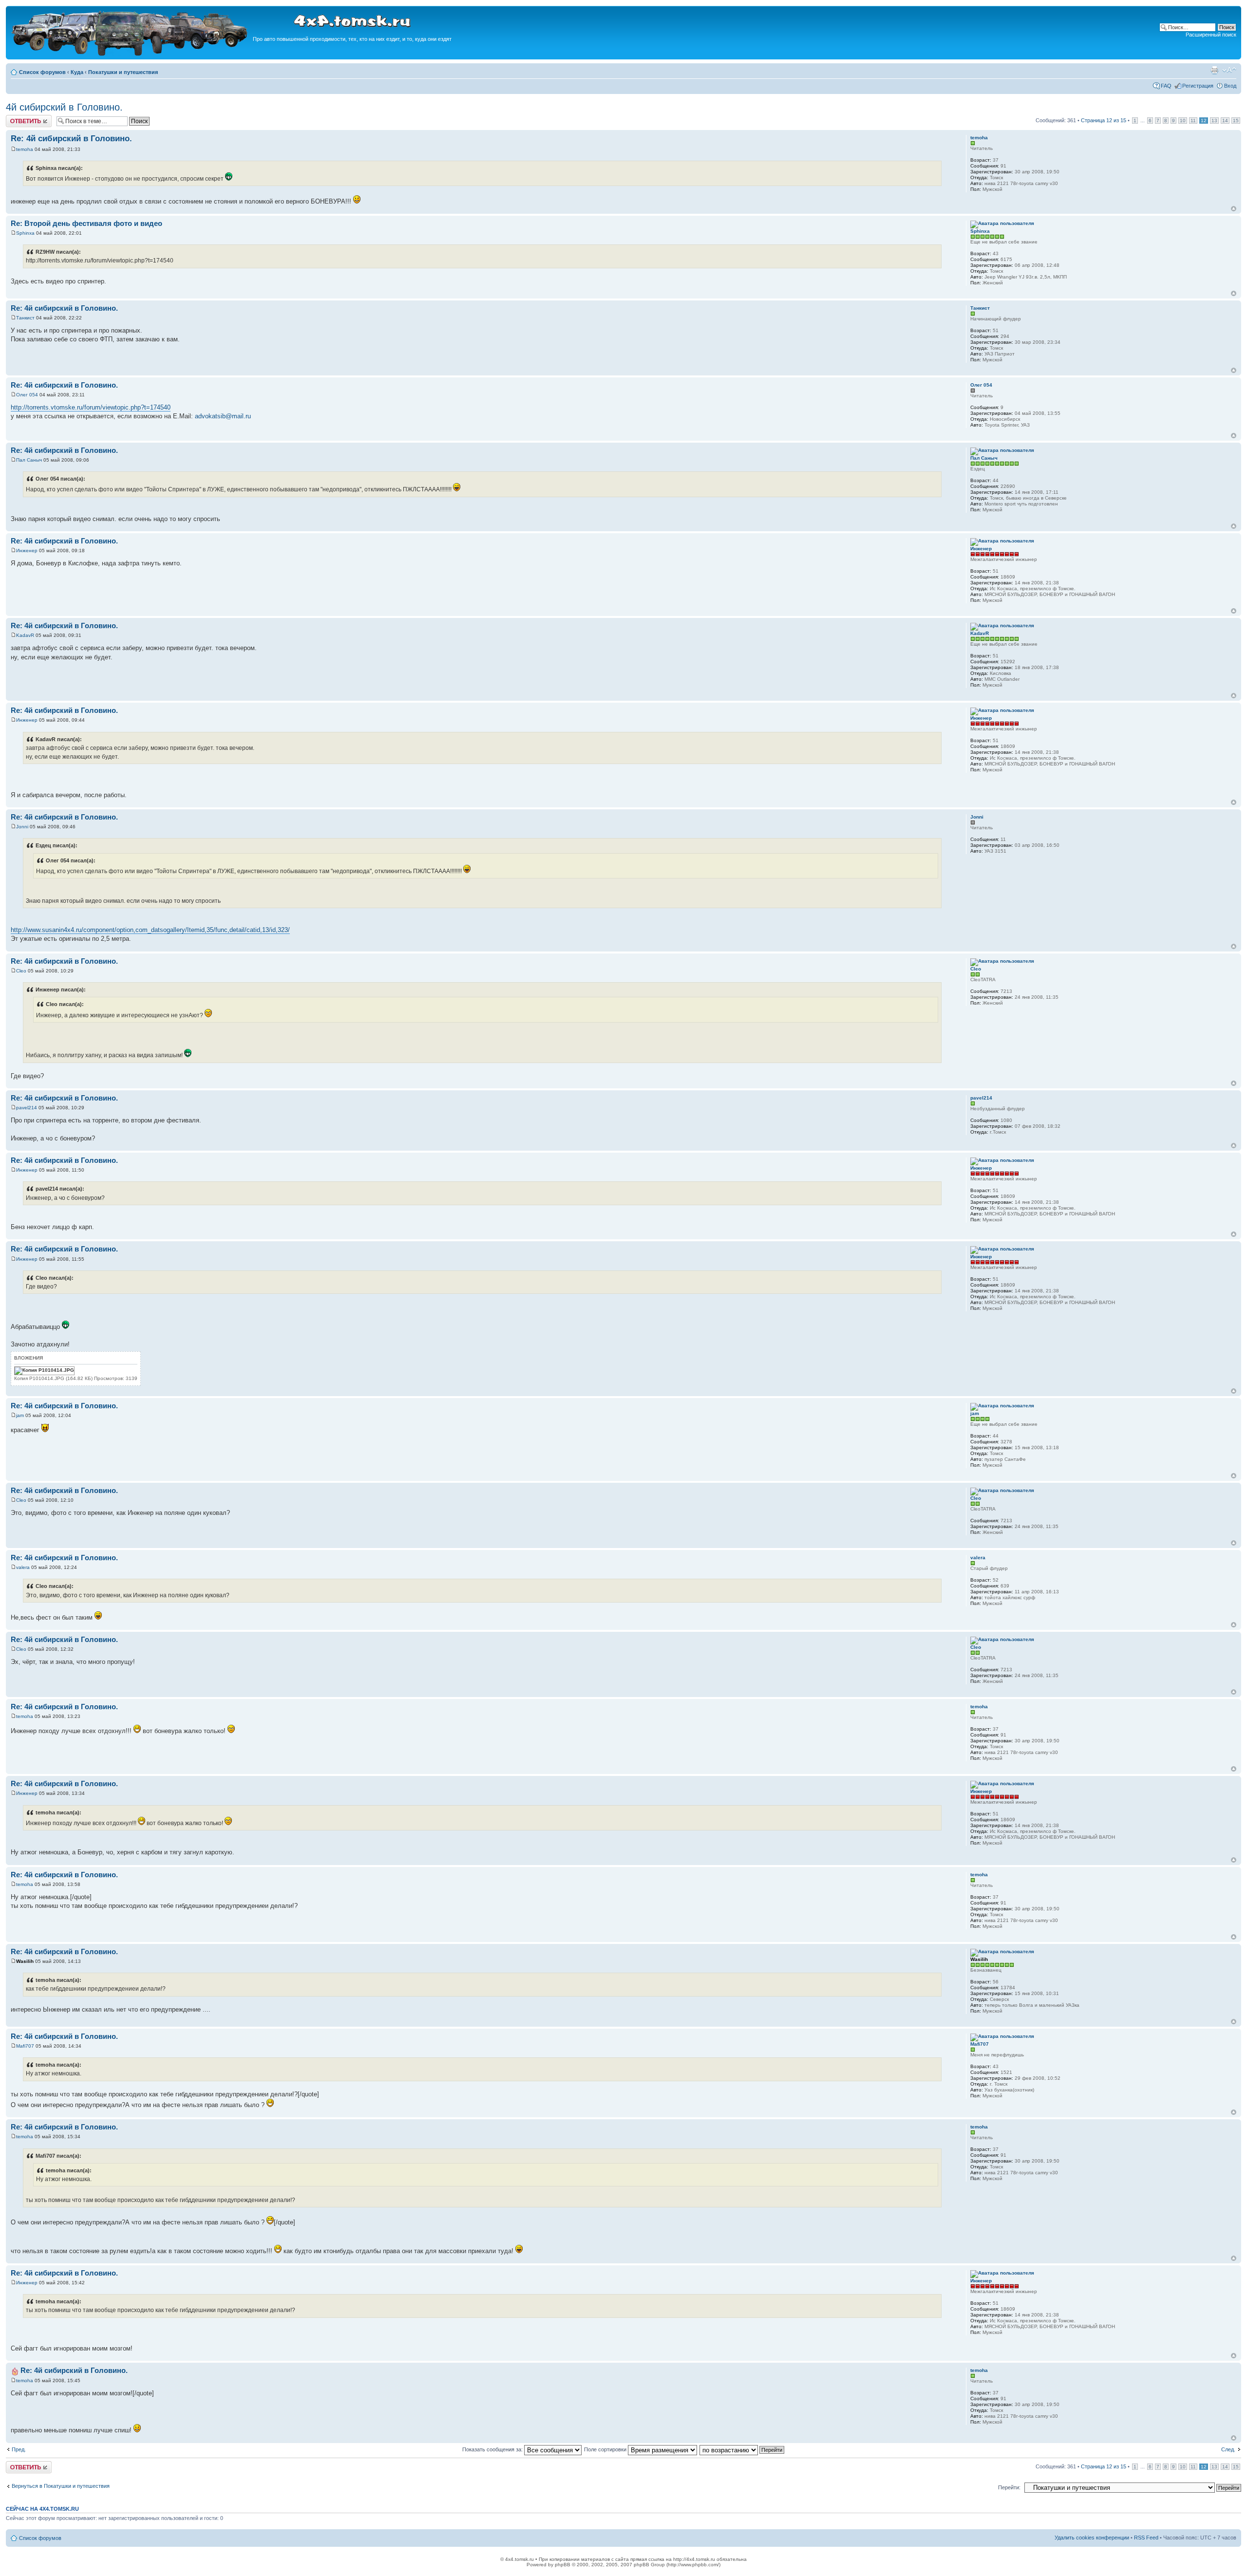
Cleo (21, 971)
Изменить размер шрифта (1229, 70)
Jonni (22, 827)
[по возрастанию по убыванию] (742, 2449)
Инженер (27, 551)
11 (1193, 121)
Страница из (1104, 120)
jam (20, 1415)
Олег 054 (27, 395)
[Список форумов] (131, 54)
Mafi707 (25, 2046)
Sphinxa (25, 233)
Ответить (18, 118)
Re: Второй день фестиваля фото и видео (86, 223)
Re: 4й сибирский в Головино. (71, 139)
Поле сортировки (606, 2449)
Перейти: (1009, 2487)
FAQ (1166, 86)
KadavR (25, 635)
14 (1225, 121)
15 (1236, 121)
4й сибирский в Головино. (64, 107)
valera (23, 1567)
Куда (77, 72)
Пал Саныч (29, 460)
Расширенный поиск (1211, 35)
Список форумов (42, 72)
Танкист (25, 318)
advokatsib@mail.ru (223, 416)
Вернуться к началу (1234, 209)
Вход (1230, 86)
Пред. (19, 2449)
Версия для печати (1214, 70)
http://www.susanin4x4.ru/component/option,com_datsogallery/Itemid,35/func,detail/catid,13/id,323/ (150, 930)
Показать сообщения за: (493, 2449)
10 (1183, 121)
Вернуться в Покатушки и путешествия (61, 2486)
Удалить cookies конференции (1092, 2538)
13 (1214, 121)
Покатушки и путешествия (123, 72)
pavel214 (27, 1108)
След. (1228, 2449)
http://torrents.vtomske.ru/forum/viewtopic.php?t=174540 (91, 407)
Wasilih (25, 1961)
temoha (25, 149)
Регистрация (1198, 86)
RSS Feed (1146, 2538)
